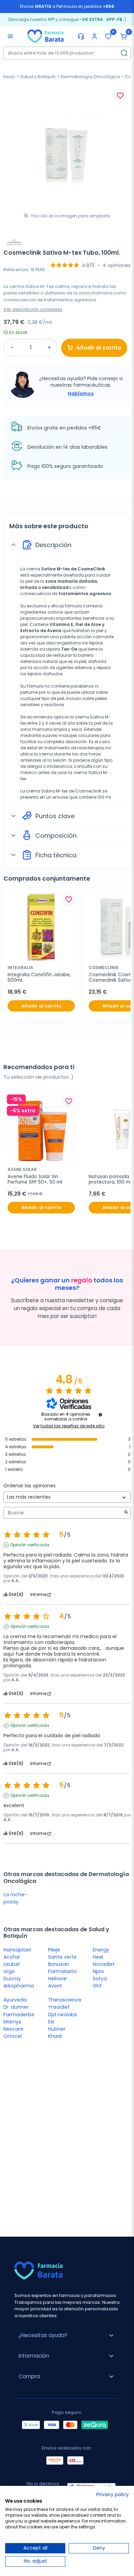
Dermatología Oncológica (90, 77)
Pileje (54, 1950)
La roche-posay (15, 1898)
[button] (124, 36)
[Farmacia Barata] (46, 36)
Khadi (55, 2036)
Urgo (9, 1971)
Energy (101, 1950)
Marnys (12, 2022)
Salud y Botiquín (38, 77)
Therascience (65, 2000)
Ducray (12, 1979)
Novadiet (104, 1964)
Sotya (100, 1979)
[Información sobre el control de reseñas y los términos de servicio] (100, 1415)
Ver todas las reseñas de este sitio (69, 1426)
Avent (55, 1986)
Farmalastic (63, 1971)
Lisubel (12, 1964)
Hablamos (81, 394)
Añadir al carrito (99, 348)
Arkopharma (19, 1986)
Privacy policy (113, 2495)
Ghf (97, 1986)
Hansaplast (17, 1950)
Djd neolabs (63, 2015)
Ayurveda (15, 2000)
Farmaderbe (19, 2015)
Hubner (57, 2029)
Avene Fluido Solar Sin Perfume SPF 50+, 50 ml (35, 1180)
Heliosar (58, 1979)
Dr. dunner (16, 2007)
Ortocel (13, 2036)
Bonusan (59, 1964)
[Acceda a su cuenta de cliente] (94, 36)
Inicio (9, 77)
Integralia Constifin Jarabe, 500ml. (40, 978)
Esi (51, 2022)
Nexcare (13, 2029)
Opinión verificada (30, 1545)
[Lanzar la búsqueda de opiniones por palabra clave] (126, 1513)
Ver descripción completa (33, 309)
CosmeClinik (91, 569)
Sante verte (62, 1957)
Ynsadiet (59, 2007)
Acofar (12, 1957)
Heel (98, 1957)
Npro (98, 1971)
